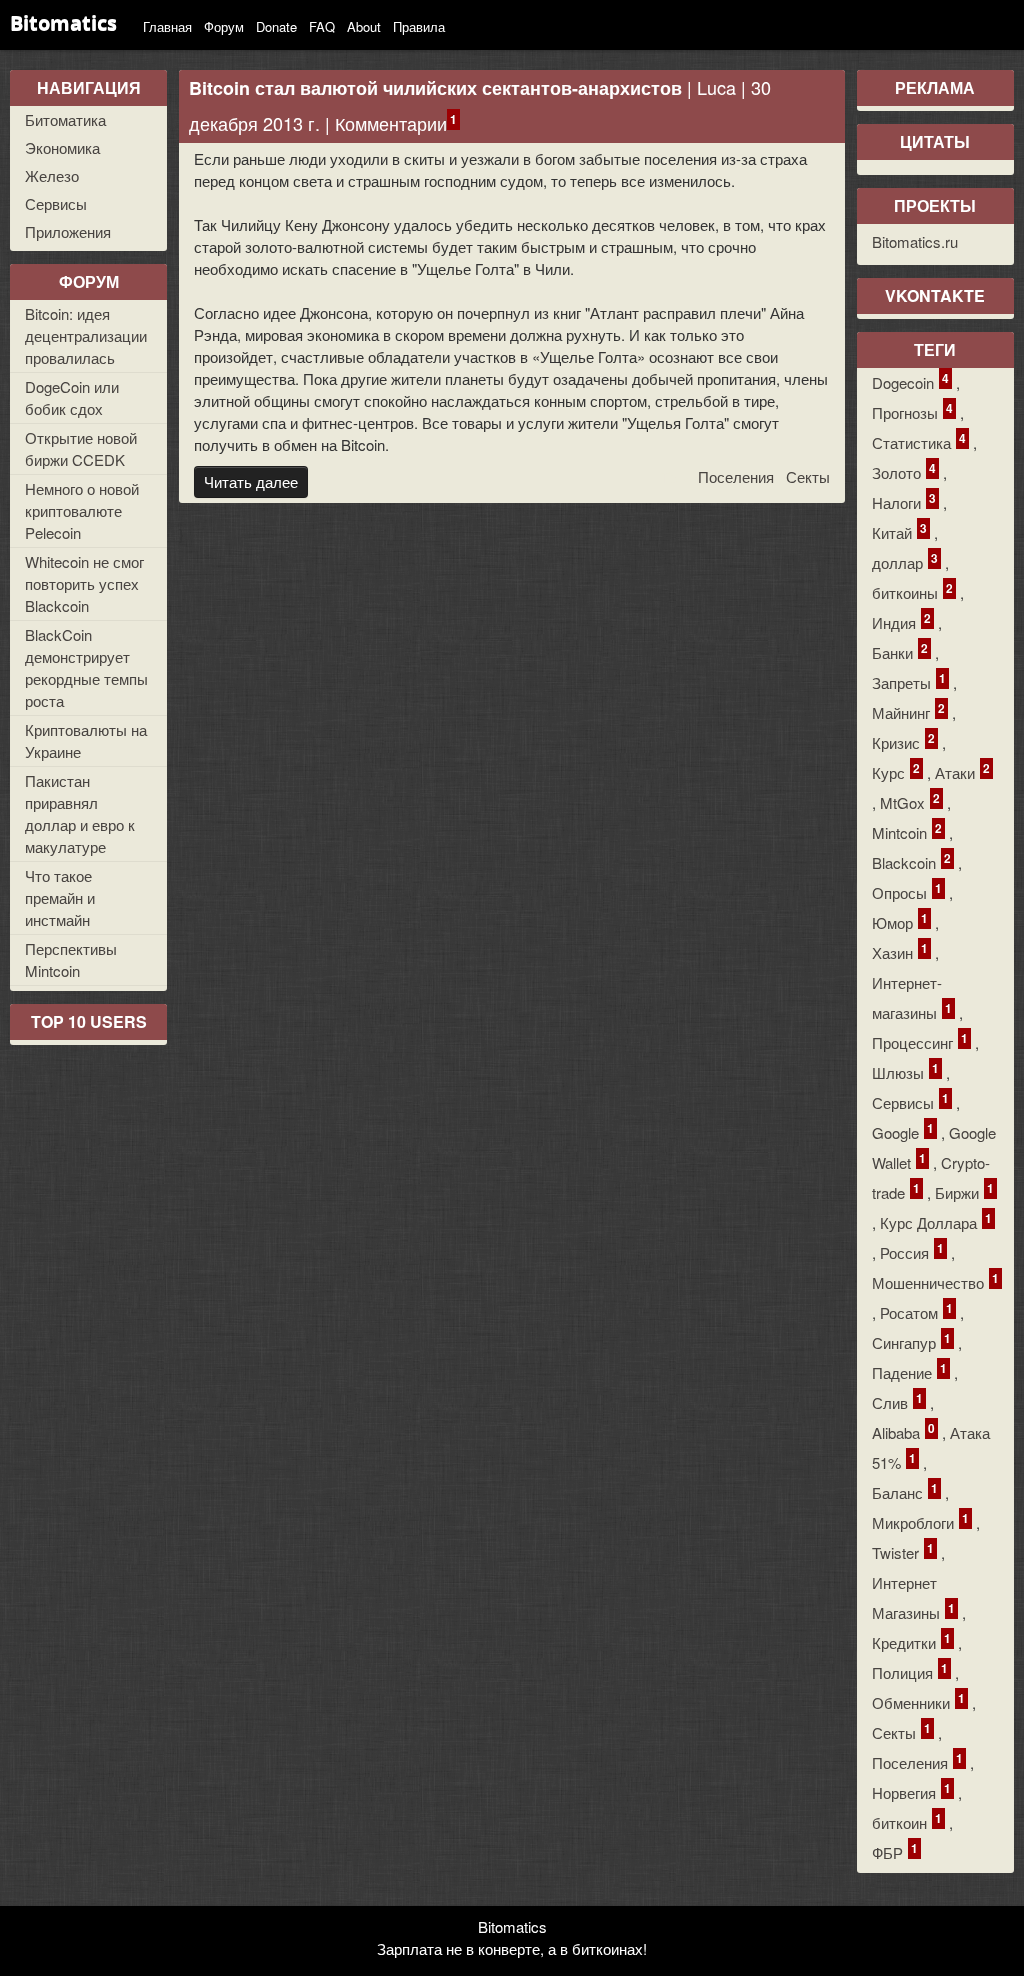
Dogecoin (910, 381)
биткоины (912, 591)
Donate (276, 26)
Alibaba (903, 1431)
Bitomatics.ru (915, 241)
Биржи (964, 1191)
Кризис (903, 741)
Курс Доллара (936, 1221)
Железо (52, 175)
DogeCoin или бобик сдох (72, 397)
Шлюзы (905, 1071)
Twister (903, 1551)
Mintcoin (907, 831)
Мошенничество (935, 1281)
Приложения (68, 231)
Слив (897, 1401)
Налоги (904, 501)
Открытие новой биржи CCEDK (81, 448)
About (364, 26)
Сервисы (56, 203)
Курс (896, 771)
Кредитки (911, 1641)
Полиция (910, 1671)
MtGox (910, 801)
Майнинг (908, 711)
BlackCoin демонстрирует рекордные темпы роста (86, 667)
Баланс (905, 1491)
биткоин (907, 1821)
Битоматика (65, 119)
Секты (808, 476)
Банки (900, 651)
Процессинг (920, 1041)
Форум (224, 26)
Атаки (962, 771)
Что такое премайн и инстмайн (60, 897)
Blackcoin (911, 861)
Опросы (907, 891)
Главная (167, 26)
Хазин (900, 951)
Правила (419, 26)
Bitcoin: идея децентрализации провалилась (86, 335)
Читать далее (251, 481)
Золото (904, 471)
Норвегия (911, 1791)
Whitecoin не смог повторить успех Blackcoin (84, 583)
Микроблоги (920, 1521)
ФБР (895, 1851)
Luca (716, 87)
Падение (909, 1371)
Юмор (900, 921)
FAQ (322, 26)
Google (903, 1131)
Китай (899, 531)
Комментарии (391, 123)
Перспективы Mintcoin (71, 959)
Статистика (919, 441)
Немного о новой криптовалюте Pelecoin (82, 510)
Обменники (918, 1701)
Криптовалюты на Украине (86, 740)
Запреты (909, 681)
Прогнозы (912, 411)
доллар (905, 561)
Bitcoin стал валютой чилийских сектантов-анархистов (435, 88)
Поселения (736, 476)
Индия (901, 621)
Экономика (62, 147)
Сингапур (911, 1341)
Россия (912, 1251)
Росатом (916, 1311)
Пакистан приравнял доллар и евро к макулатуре (80, 813)
